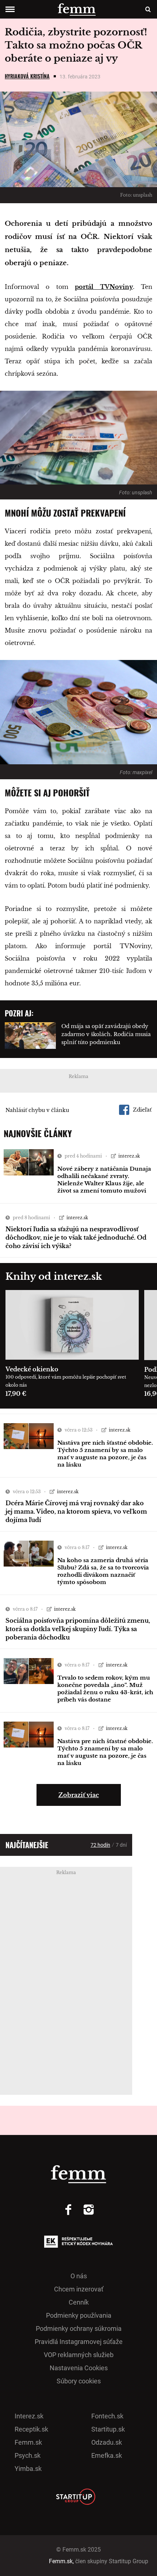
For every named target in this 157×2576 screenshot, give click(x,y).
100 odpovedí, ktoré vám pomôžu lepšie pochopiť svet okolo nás (66, 1381)
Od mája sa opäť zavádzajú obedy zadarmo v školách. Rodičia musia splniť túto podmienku (106, 1034)
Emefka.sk (107, 2455)
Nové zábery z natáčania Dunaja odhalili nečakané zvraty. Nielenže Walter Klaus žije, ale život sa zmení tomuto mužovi (104, 1180)
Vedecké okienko (32, 1369)
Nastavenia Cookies (79, 2368)
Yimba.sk (28, 2469)
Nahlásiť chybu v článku (37, 1110)
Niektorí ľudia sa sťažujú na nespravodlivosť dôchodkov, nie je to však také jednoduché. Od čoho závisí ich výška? (76, 1237)
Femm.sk (28, 2442)
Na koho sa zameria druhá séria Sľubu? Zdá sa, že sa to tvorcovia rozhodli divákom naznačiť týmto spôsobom (103, 1571)
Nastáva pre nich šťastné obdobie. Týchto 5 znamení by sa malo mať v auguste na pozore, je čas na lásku (105, 1454)
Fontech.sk (107, 2416)
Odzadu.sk (107, 2442)
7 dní (121, 1845)
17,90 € (16, 1394)
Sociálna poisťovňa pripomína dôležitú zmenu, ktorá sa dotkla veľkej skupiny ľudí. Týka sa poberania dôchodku (78, 1629)
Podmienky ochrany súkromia (79, 2328)
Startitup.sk (108, 2429)
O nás (79, 2276)
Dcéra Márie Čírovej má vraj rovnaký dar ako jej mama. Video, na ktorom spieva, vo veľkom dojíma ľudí (76, 1511)
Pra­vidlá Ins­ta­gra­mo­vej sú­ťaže (79, 2342)
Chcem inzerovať (79, 2289)
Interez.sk (29, 2416)
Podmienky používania (79, 2315)
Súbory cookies (79, 2381)
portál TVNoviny (104, 287)
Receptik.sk (31, 2429)
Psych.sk (28, 2455)
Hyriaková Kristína (27, 76)
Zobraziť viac (79, 1795)
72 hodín (100, 1845)
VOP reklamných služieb (79, 2355)
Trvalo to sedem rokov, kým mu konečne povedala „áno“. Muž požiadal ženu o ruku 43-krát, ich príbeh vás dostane (105, 1689)
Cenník (79, 2302)
